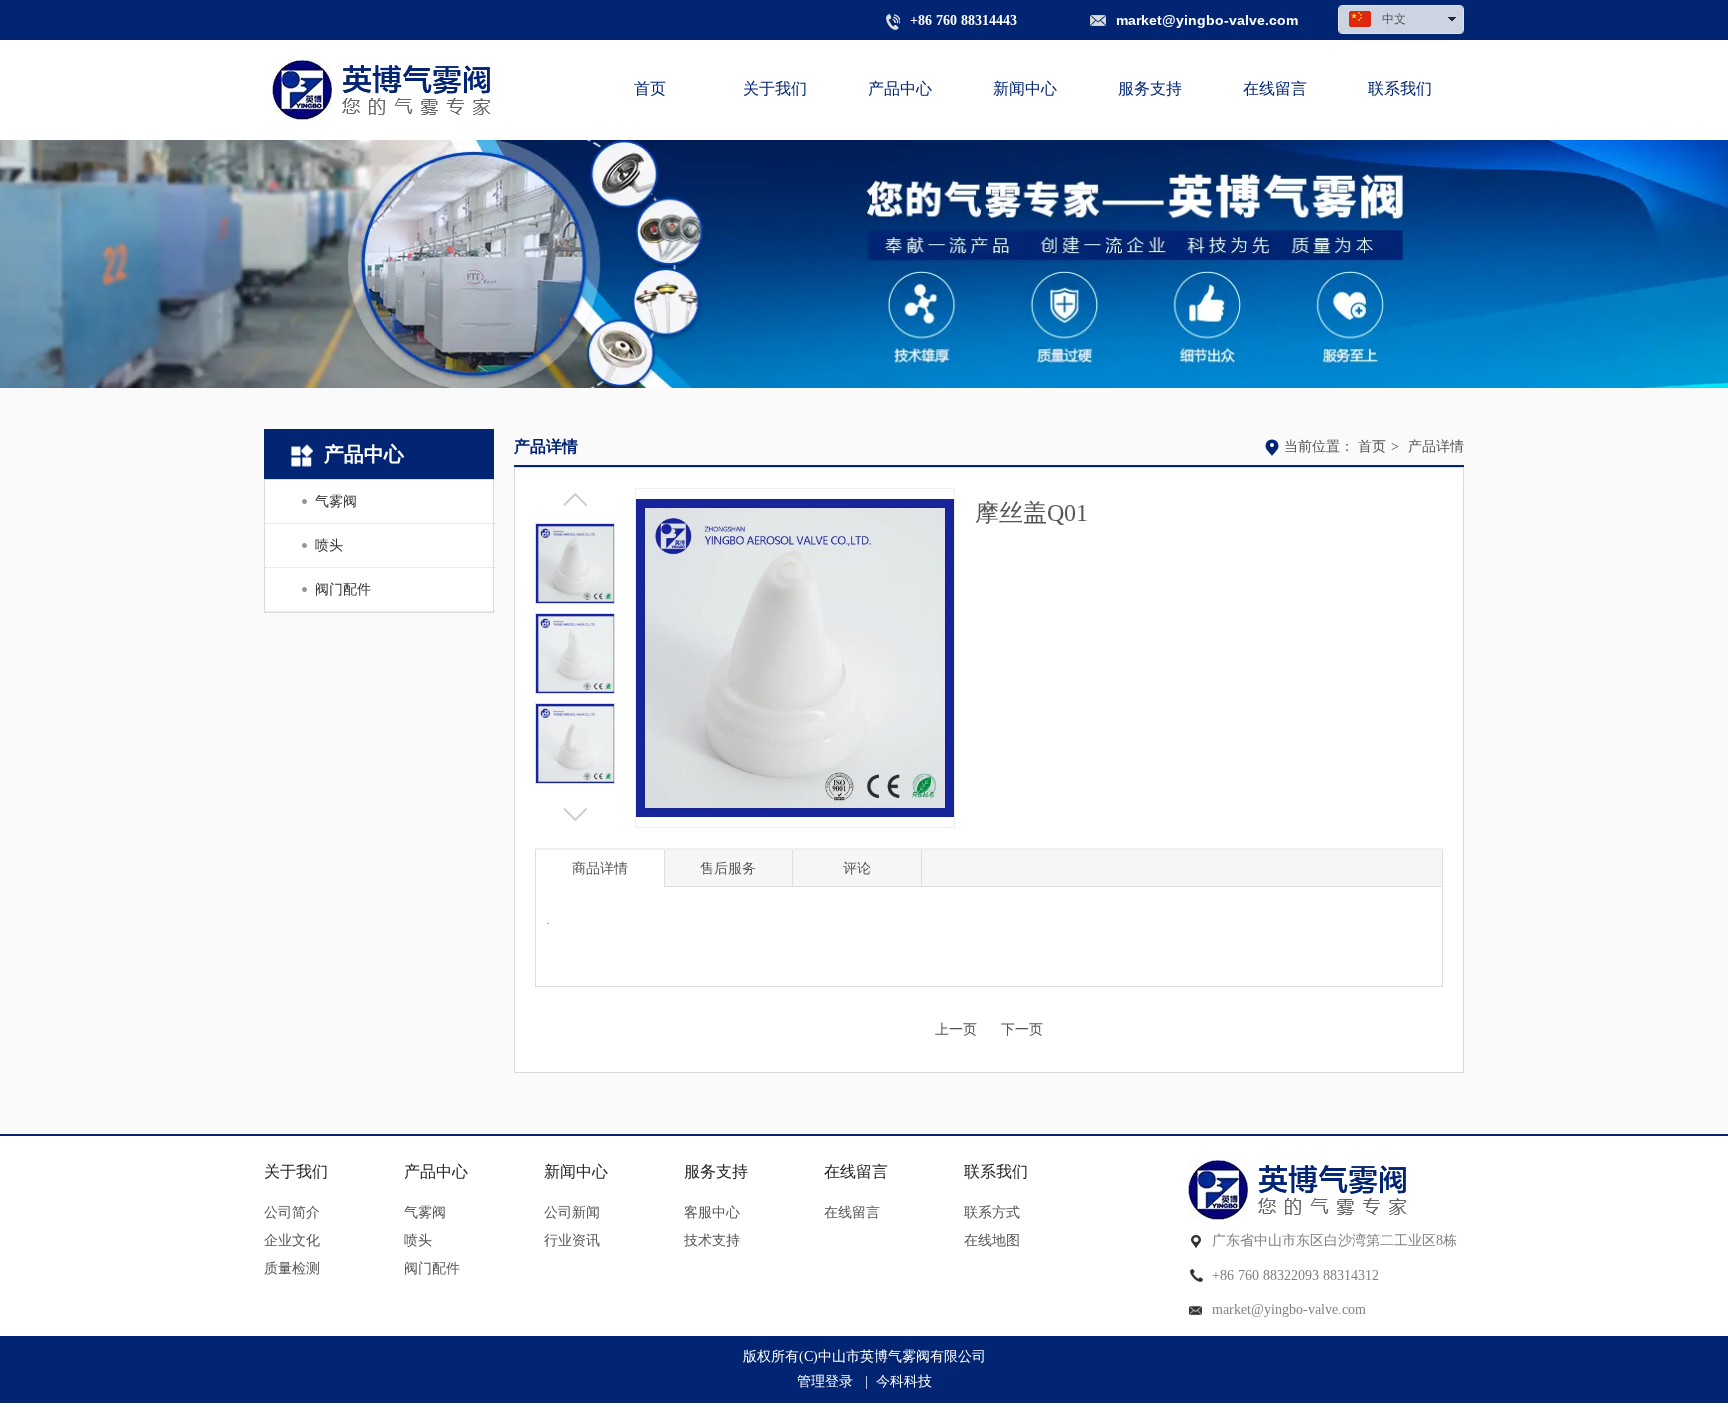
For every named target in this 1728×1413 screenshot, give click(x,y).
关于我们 (296, 1171)
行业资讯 (572, 1240)
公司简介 (292, 1212)
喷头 (418, 1240)
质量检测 (292, 1268)
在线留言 (856, 1171)
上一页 (956, 1029)
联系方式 (992, 1212)
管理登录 (825, 1381)
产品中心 (436, 1171)
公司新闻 (572, 1212)
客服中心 (712, 1212)
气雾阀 (425, 1212)
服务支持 (716, 1171)
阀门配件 (432, 1268)
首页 (1372, 446)
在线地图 (992, 1240)
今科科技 (904, 1381)
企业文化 (292, 1240)
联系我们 (996, 1171)
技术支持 (712, 1240)
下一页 (1022, 1029)
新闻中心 (576, 1171)
